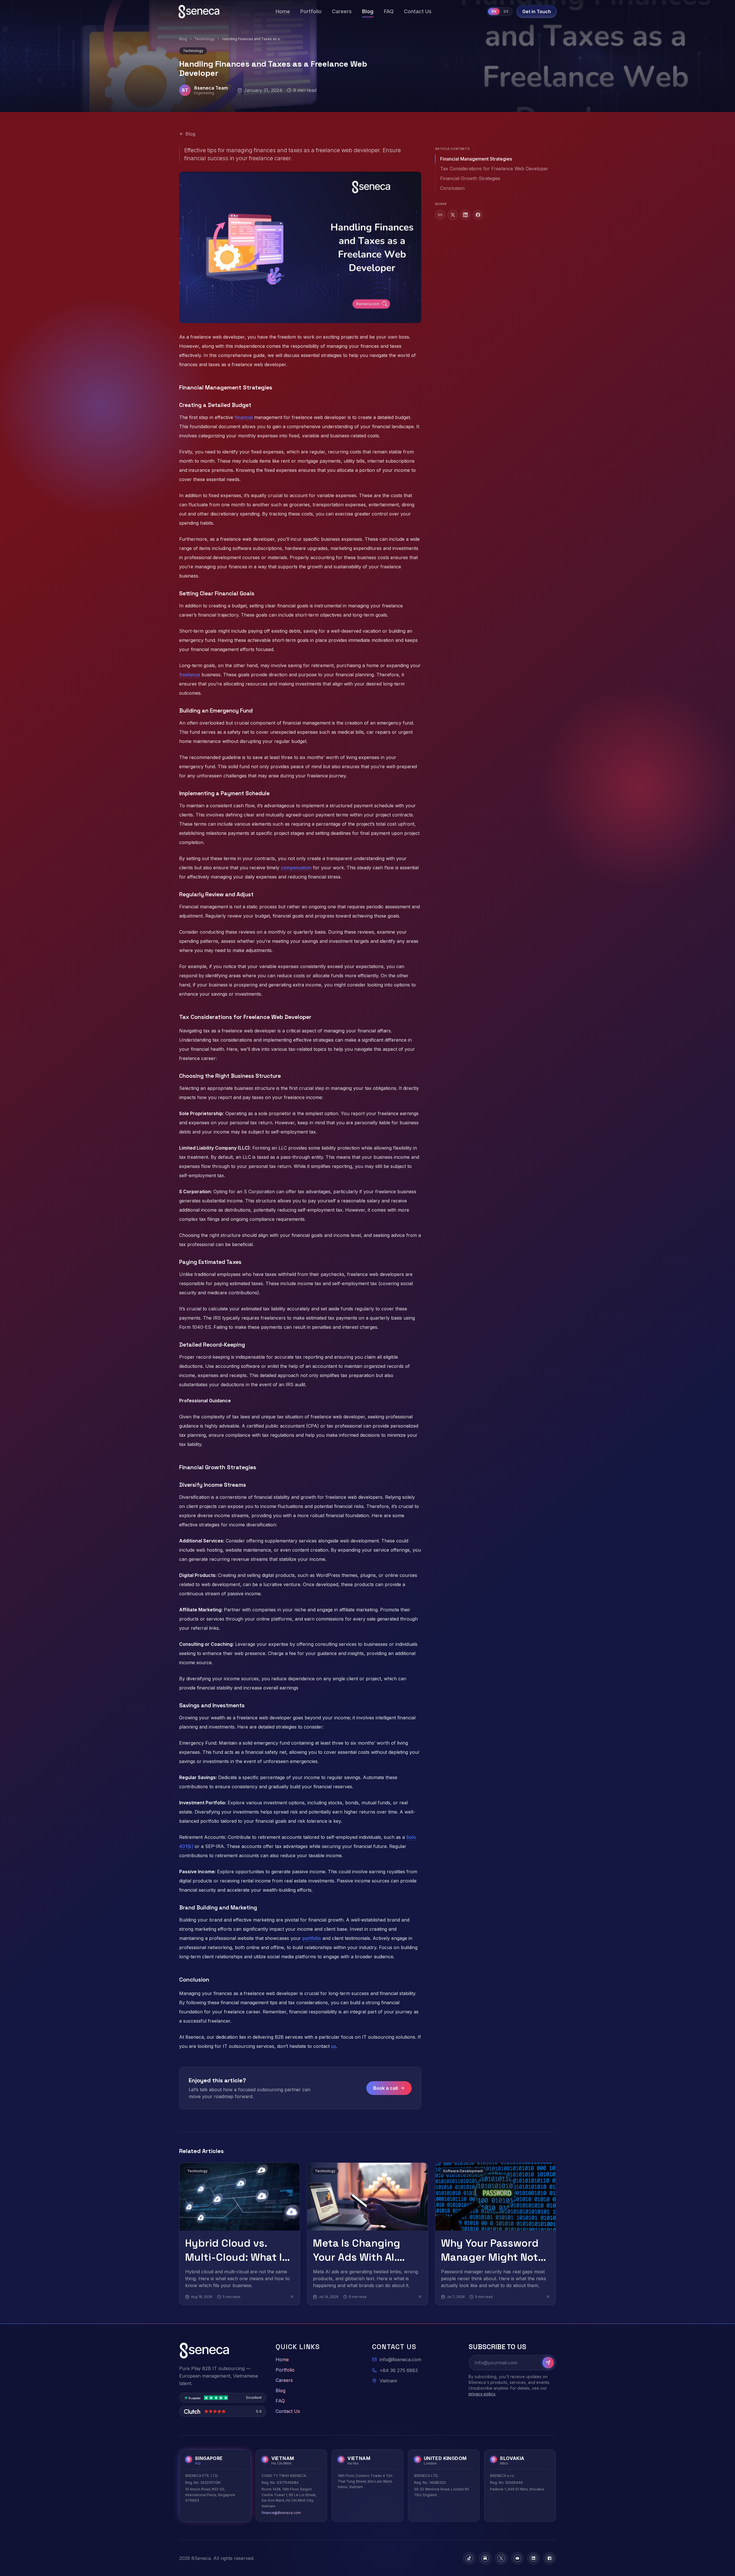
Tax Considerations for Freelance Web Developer (494, 169)
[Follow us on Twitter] (501, 2558)
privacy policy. (482, 2394)
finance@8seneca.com (281, 2513)
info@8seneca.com (400, 2359)
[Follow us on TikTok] (469, 2558)
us (333, 2046)
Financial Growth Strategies (470, 178)
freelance (190, 675)
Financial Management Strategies (476, 159)
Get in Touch (537, 11)
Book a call (386, 2088)
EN (494, 11)
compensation (296, 868)
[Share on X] (453, 215)
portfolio (312, 1938)
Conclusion (452, 188)
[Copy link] (440, 215)
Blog (183, 39)
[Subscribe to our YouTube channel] (517, 2558)
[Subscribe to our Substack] (485, 2558)
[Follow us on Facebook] (550, 2558)
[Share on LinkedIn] (465, 215)
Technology (205, 39)
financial (244, 417)
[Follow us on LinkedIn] (533, 2558)
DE (506, 11)
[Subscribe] (548, 2363)
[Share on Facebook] (478, 215)
